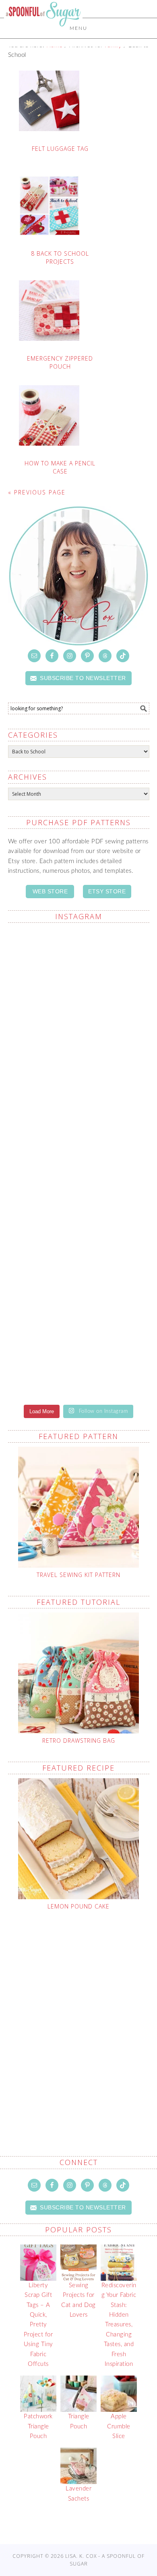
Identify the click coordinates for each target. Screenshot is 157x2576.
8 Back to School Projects (60, 258)
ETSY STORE (107, 891)
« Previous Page (37, 492)
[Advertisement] (78, 2014)
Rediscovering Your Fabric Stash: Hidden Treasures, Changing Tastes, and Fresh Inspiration (119, 2325)
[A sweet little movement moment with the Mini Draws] (79, 967)
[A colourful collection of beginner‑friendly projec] (79, 1125)
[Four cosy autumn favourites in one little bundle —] (79, 1046)
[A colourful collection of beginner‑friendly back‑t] (79, 1363)
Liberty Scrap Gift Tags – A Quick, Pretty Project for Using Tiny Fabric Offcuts (38, 2325)
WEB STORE (50, 891)
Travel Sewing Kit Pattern (78, 1575)
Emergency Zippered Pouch (60, 362)
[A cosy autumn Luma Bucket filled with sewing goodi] (79, 1284)
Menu (78, 28)
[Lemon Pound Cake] (79, 1839)
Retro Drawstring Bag (79, 1741)
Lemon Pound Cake (78, 1906)
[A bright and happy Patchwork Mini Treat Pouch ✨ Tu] (79, 1205)
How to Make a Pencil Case (60, 467)
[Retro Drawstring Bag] (79, 1673)
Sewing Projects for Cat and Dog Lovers (78, 2300)
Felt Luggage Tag (60, 149)
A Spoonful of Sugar (43, 33)
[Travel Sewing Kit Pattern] (79, 1507)
